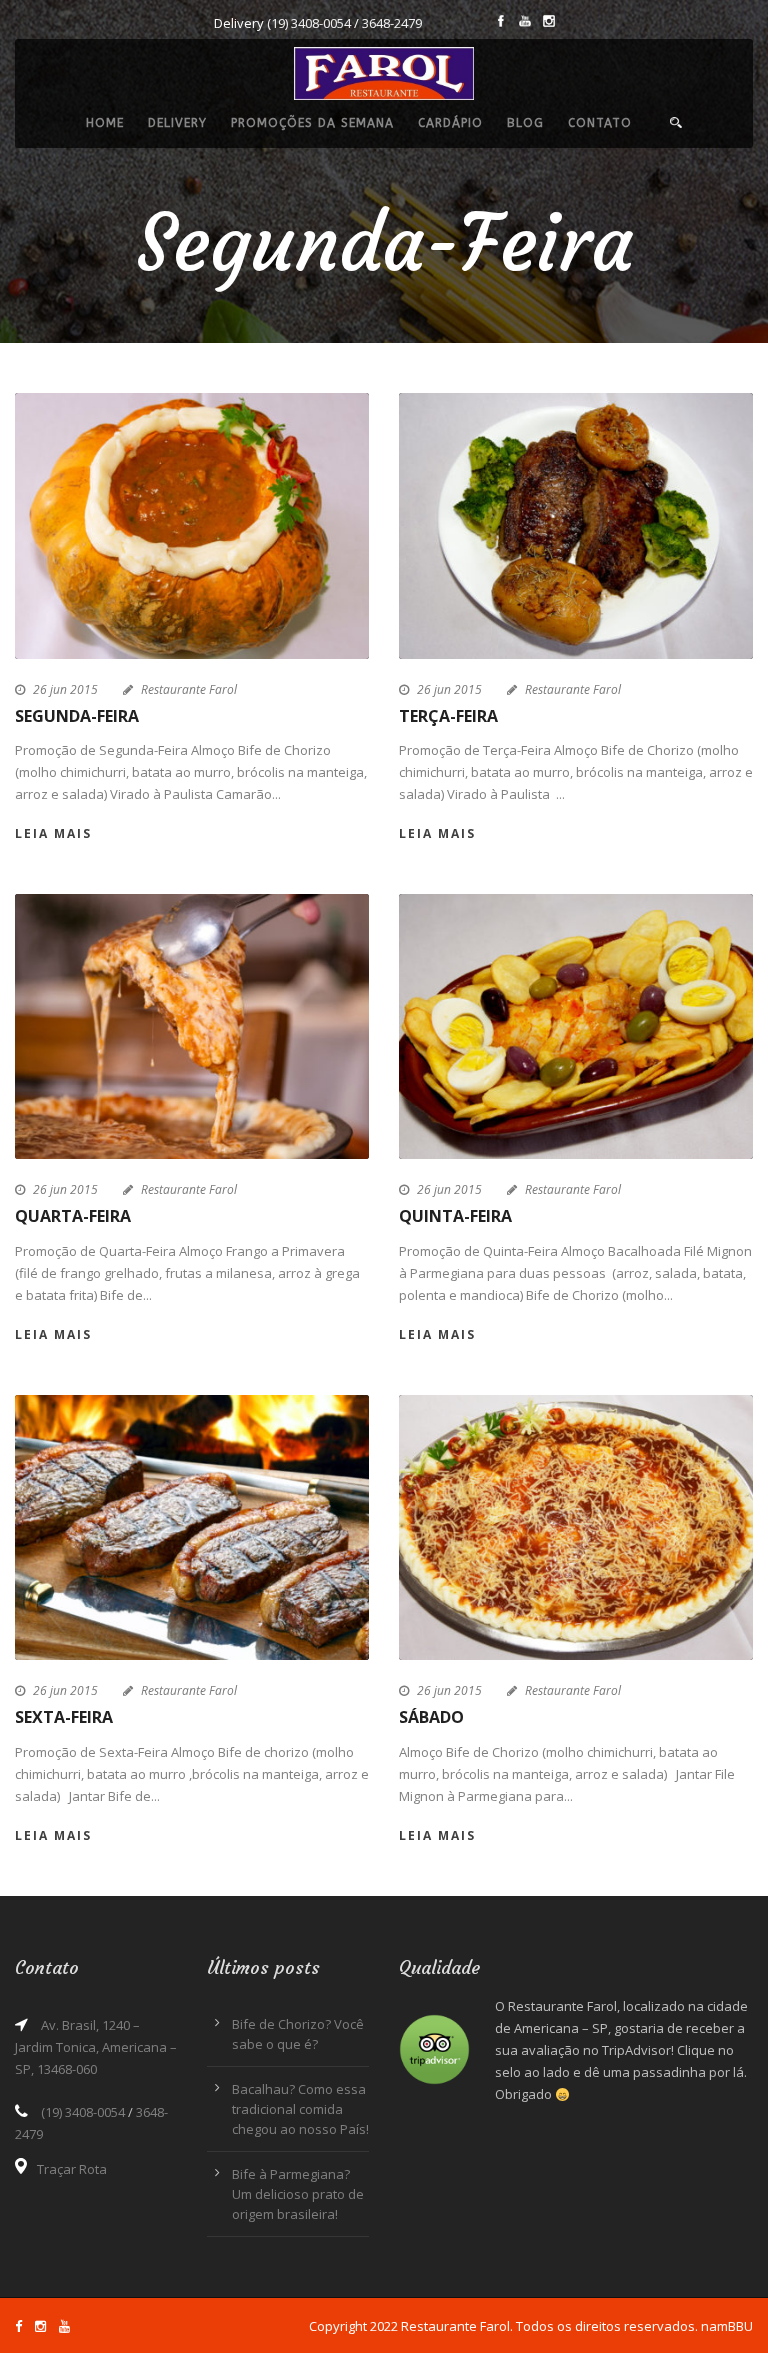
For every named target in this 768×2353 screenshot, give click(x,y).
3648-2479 (392, 23)
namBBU (727, 2326)
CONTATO (600, 123)
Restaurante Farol (189, 689)
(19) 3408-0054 (309, 23)
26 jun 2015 (65, 689)
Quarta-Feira (73, 1216)
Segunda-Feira (77, 716)
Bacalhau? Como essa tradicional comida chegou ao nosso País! (300, 2109)
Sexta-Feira (64, 1717)
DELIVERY (177, 123)
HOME (105, 123)
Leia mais (53, 833)
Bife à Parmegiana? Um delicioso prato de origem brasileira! (298, 2194)
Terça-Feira (448, 716)
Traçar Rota (72, 2169)
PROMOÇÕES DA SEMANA (312, 123)
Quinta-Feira (455, 1216)
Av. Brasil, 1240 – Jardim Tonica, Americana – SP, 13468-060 (96, 2047)
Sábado (431, 1717)
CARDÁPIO (450, 123)
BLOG (525, 123)
